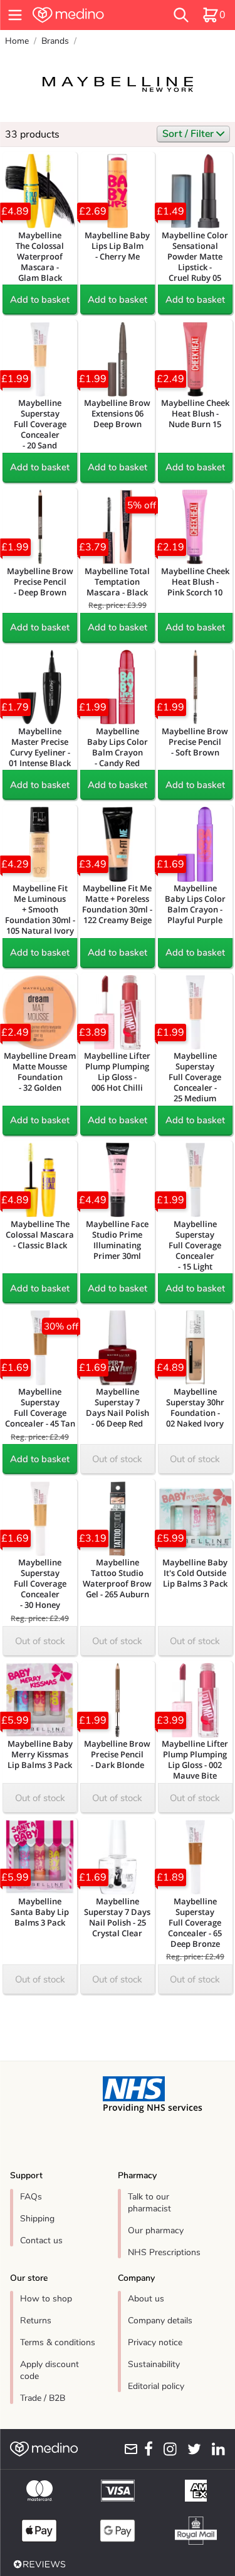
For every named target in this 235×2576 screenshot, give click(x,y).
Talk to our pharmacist (149, 2203)
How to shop (46, 2299)
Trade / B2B (43, 2398)
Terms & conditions (58, 2342)
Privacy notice (155, 2342)
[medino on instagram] (167, 2449)
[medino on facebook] (146, 2449)
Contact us (41, 2240)
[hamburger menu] (15, 15)
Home (17, 41)
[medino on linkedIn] (216, 2449)
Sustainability (154, 2364)
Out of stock (117, 1459)
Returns (36, 2321)
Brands (55, 41)
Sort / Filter (189, 134)
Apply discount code (50, 2370)
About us (146, 2299)
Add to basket (40, 300)
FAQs (31, 2197)
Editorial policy (156, 2386)
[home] (85, 15)
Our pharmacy (156, 2230)
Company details (160, 2321)
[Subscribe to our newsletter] (128, 2449)
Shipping (37, 2219)
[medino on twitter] (191, 2449)
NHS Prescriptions (164, 2252)
